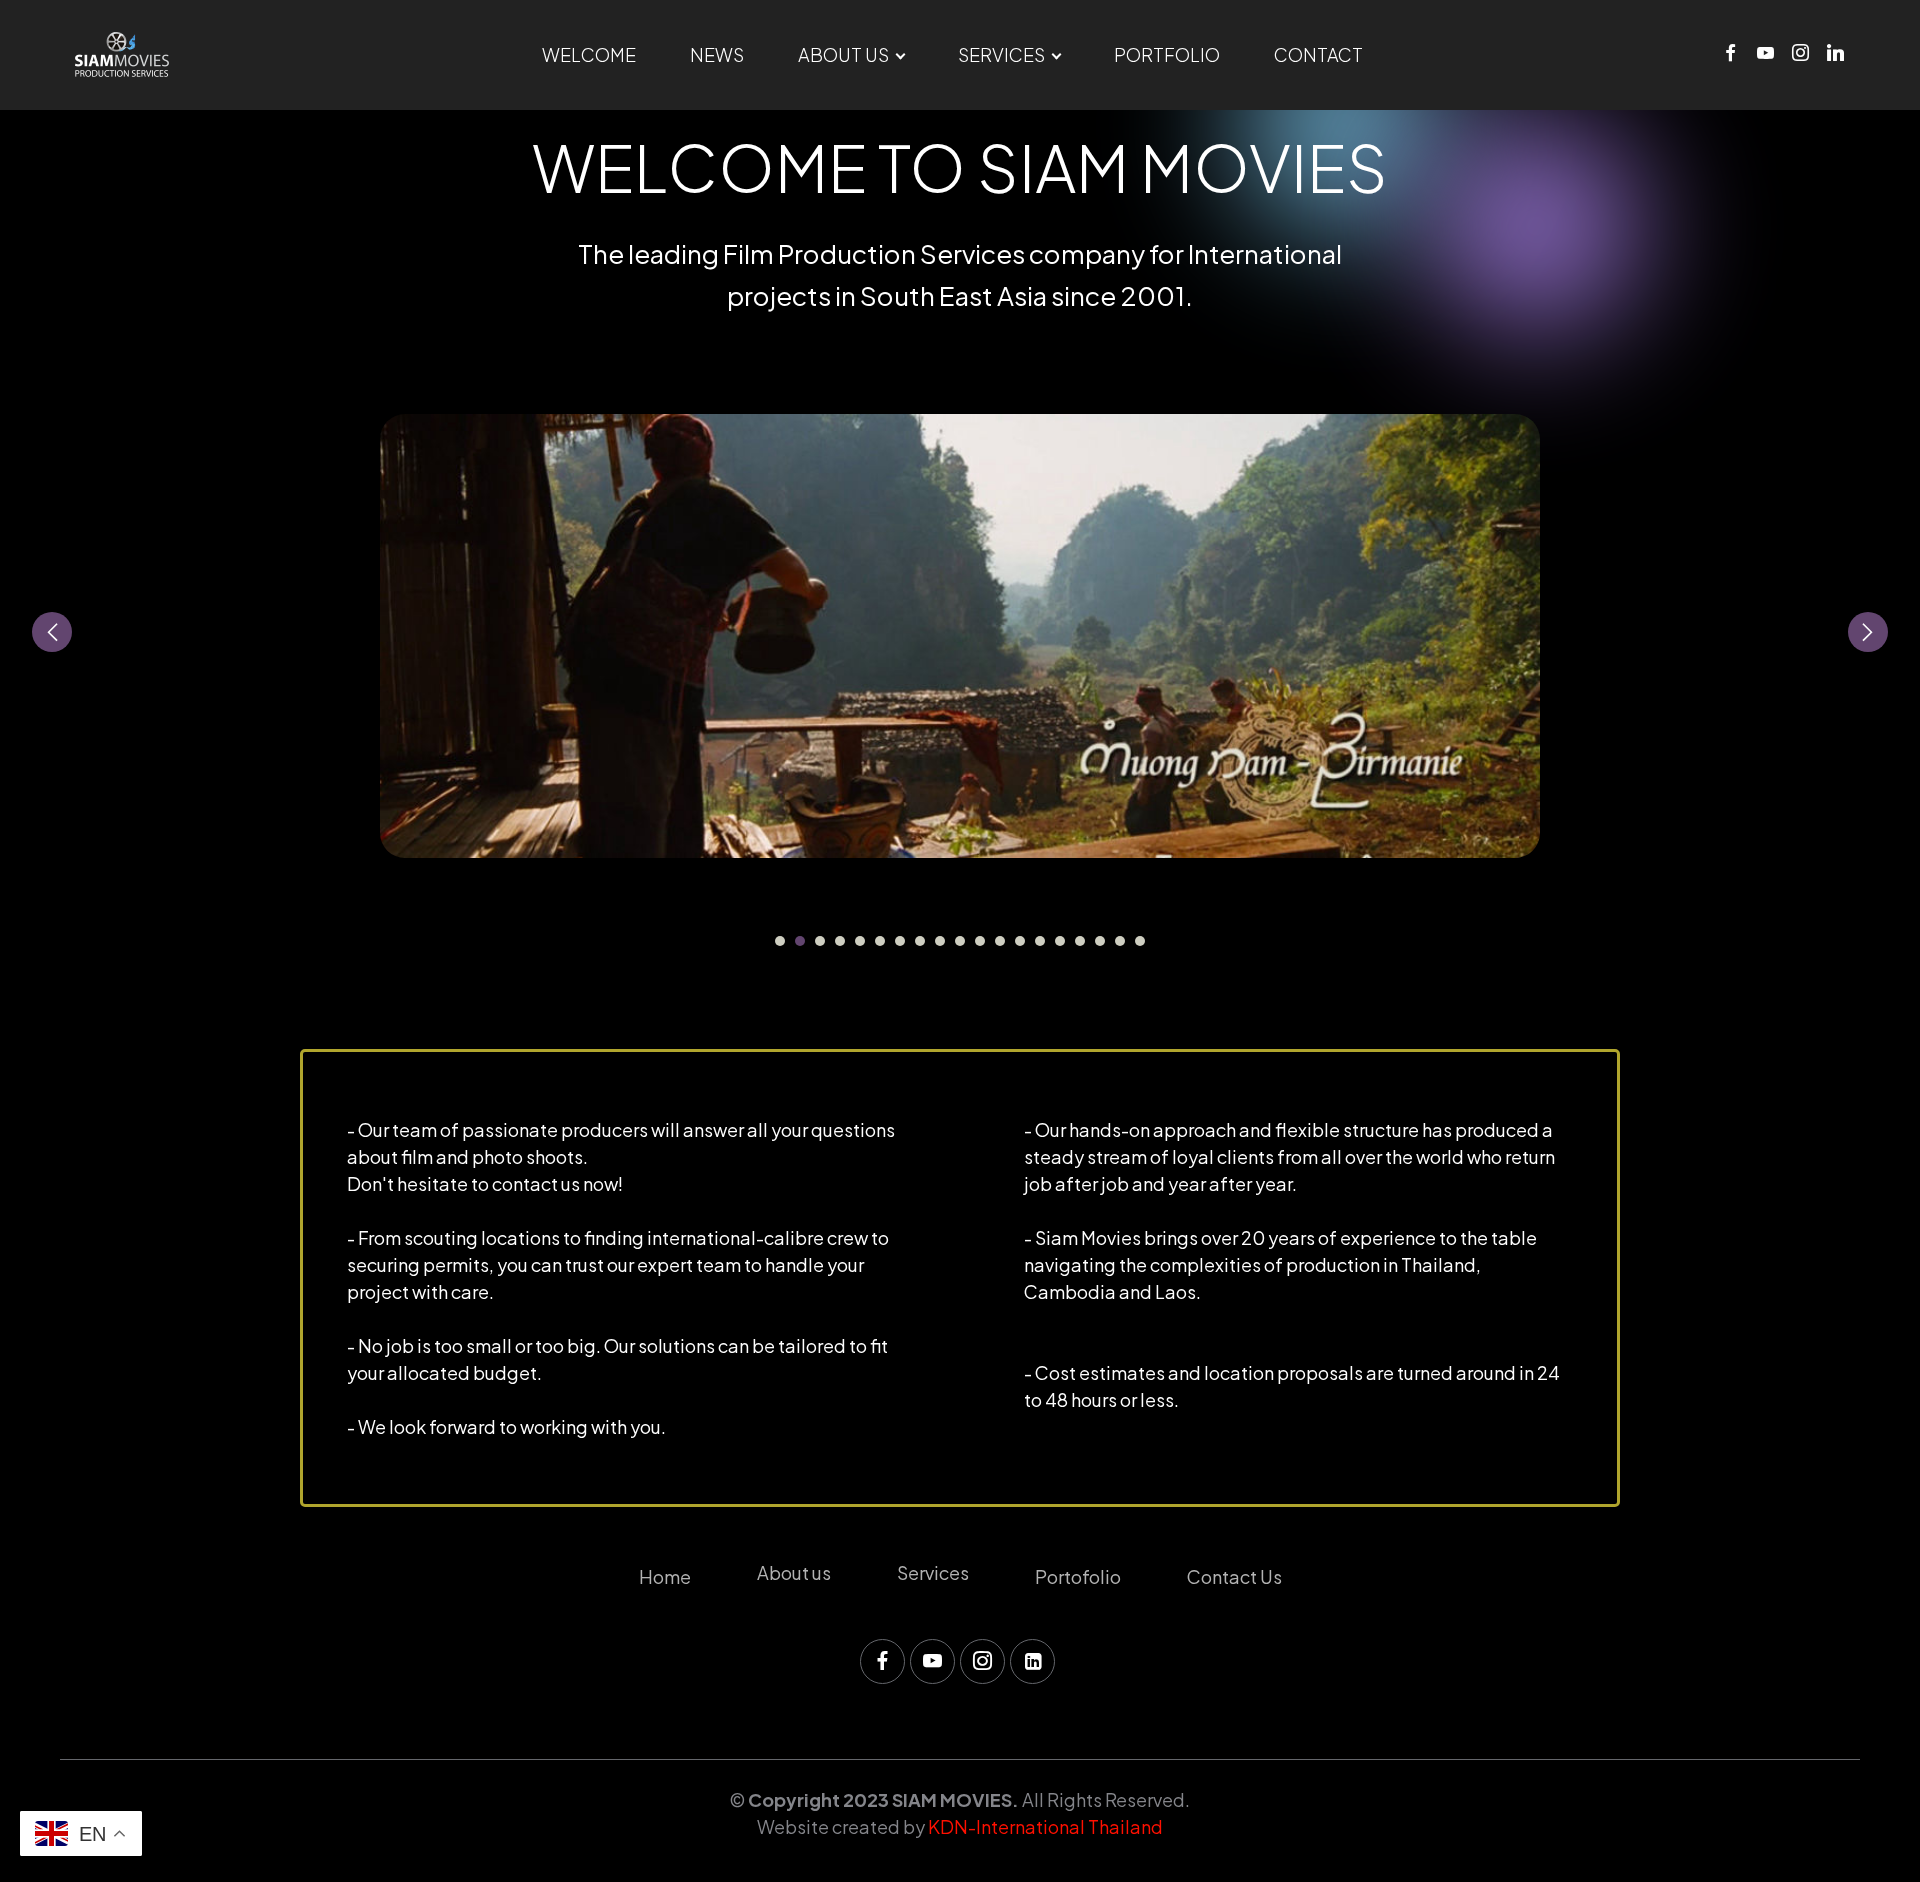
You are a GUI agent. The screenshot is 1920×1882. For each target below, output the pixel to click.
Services (933, 1572)
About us (794, 1572)
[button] (52, 632)
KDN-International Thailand (1045, 1826)
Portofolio (1078, 1576)
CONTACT (1318, 54)
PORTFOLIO (1167, 54)
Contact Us (1234, 1576)
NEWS (717, 54)
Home (665, 1576)
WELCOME (589, 54)
